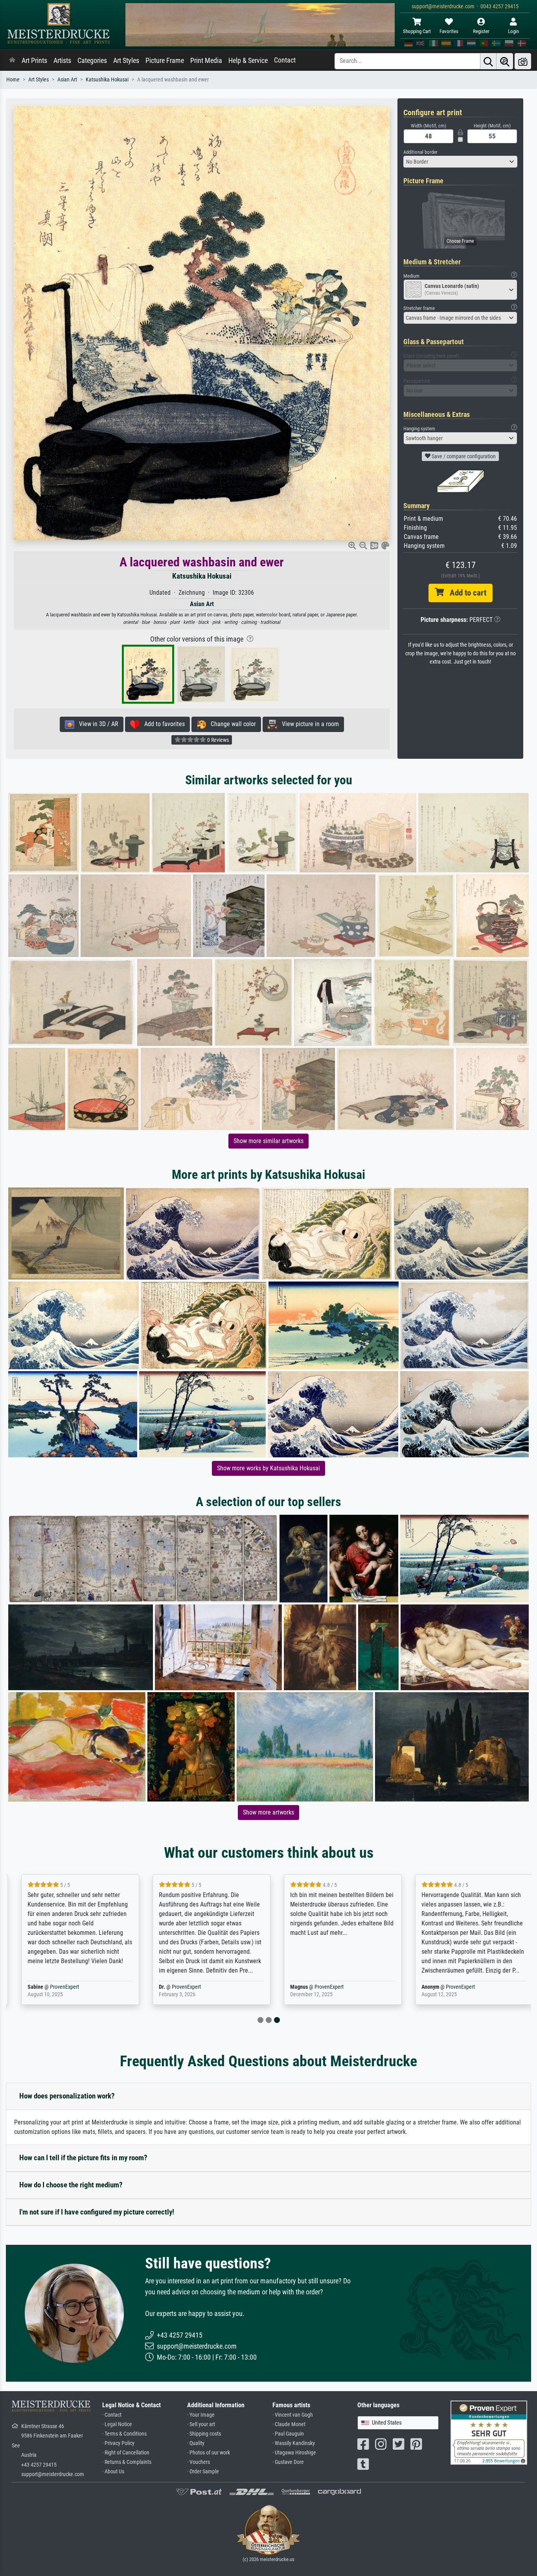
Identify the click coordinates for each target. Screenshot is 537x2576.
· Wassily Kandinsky (294, 2443)
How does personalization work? (67, 2096)
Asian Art (67, 80)
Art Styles (126, 61)
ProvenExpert (56, 1987)
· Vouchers (199, 2462)
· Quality (196, 2443)
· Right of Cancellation (126, 2453)
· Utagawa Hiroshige (294, 2453)
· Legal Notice (117, 2424)
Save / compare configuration (463, 456)
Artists (62, 61)
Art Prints (34, 61)
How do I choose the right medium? (71, 2185)
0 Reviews (217, 740)
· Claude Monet (289, 2424)
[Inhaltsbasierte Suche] (505, 61)
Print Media (206, 61)
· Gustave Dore (288, 2462)
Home (13, 80)
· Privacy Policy (118, 2443)
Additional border (420, 152)
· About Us (113, 2472)
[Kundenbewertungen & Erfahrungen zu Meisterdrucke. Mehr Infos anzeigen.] (489, 2432)
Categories (92, 61)
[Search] (488, 61)
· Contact (112, 2415)
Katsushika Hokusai (107, 80)
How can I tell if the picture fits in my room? (83, 2158)
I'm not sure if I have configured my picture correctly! (97, 2212)
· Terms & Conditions (124, 2434)
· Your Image (201, 2415)
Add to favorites (162, 724)
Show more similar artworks (268, 1141)
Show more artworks (268, 1812)
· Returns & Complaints (127, 2462)
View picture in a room (308, 724)
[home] (12, 61)
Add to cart (465, 593)
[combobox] (460, 162)
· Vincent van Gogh (293, 2415)
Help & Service (248, 61)
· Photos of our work (209, 2453)
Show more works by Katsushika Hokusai (268, 1468)
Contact (285, 60)
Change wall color (231, 724)
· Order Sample (203, 2472)
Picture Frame (165, 61)
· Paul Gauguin (288, 2434)
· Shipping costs (204, 2434)
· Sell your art (201, 2424)
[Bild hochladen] (523, 61)
